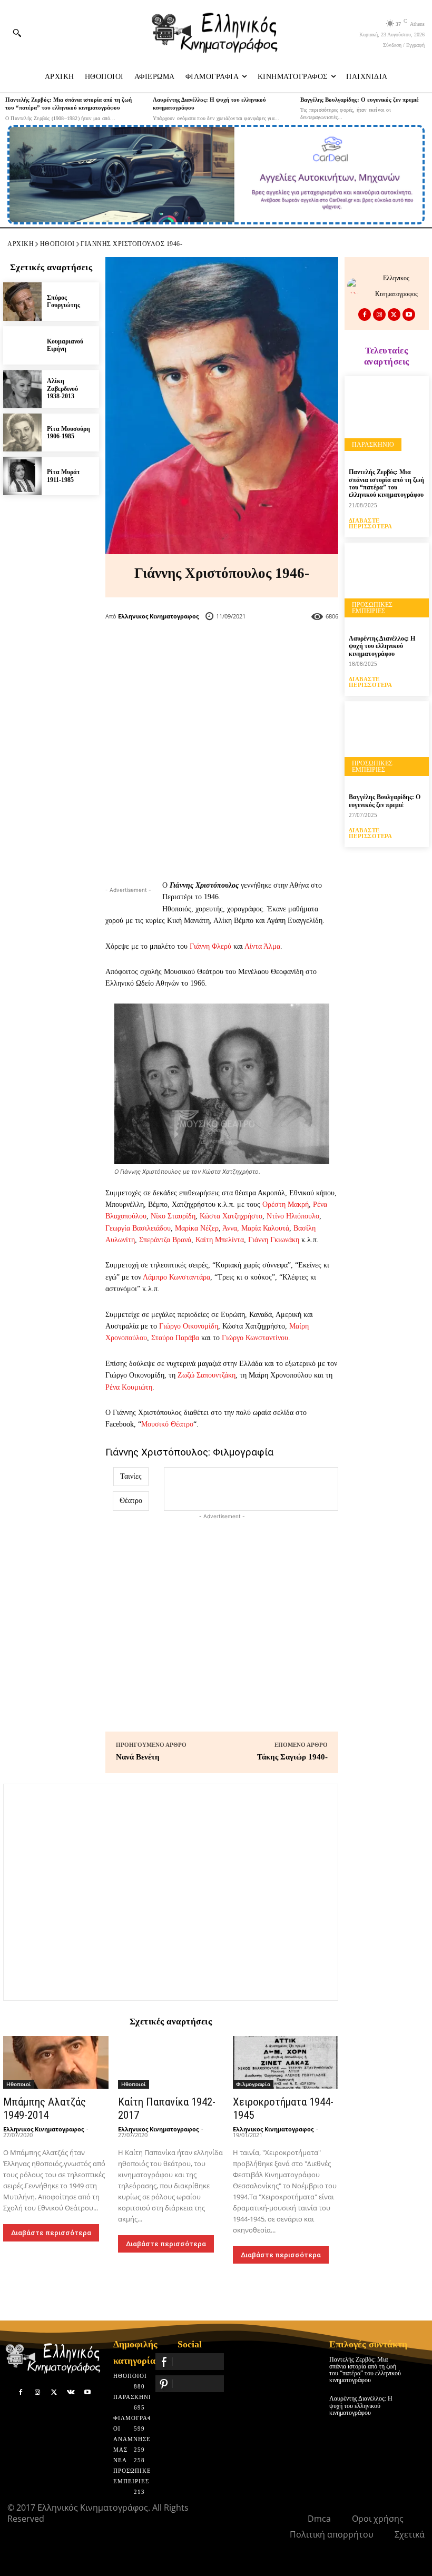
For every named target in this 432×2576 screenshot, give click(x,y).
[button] (17, 33)
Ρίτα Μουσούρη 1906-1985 (68, 432)
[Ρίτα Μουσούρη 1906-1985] (22, 433)
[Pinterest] (239, 648)
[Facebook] (170, 648)
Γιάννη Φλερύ (210, 946)
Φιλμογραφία (253, 2084)
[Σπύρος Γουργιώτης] (22, 302)
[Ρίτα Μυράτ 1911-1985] (22, 476)
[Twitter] (204, 648)
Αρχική (21, 244)
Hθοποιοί (57, 244)
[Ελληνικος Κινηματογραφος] (358, 286)
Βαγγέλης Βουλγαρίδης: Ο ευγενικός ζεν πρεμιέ (360, 100)
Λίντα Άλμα (262, 946)
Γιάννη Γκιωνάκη (274, 1240)
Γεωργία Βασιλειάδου (138, 1228)
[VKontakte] (71, 2393)
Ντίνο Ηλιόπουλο (293, 1216)
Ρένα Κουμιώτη (129, 1387)
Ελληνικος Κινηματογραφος (158, 616)
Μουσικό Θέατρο (167, 1424)
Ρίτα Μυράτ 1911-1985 (63, 476)
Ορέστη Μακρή (286, 1205)
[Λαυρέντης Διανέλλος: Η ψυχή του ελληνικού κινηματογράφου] (387, 585)
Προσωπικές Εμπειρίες (372, 608)
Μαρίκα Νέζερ (197, 1228)
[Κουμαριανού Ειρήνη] (22, 345)
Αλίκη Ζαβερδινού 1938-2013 (62, 389)
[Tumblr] (274, 648)
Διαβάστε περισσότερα (51, 2233)
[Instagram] (379, 314)
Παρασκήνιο (373, 445)
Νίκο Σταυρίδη (173, 1216)
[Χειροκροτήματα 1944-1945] (286, 2062)
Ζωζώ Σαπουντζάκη (207, 1375)
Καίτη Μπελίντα (220, 1240)
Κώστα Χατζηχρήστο (231, 1216)
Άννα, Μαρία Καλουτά (256, 1228)
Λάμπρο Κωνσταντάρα (176, 1277)
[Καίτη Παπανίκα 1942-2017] (171, 2062)
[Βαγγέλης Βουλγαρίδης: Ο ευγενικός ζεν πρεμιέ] (387, 743)
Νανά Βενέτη (138, 1757)
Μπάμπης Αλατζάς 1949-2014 (45, 2108)
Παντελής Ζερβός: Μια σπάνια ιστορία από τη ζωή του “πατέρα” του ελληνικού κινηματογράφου (386, 483)
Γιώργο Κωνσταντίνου (255, 1338)
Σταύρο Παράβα (175, 1338)
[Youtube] (409, 314)
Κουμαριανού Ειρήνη (65, 345)
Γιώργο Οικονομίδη (189, 1326)
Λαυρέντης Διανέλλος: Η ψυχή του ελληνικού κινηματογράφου (382, 646)
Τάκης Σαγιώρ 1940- (292, 1757)
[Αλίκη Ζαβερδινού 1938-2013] (22, 389)
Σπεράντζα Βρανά (165, 1240)
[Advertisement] (222, 774)
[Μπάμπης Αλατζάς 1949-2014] (56, 2062)
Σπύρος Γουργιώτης (63, 301)
